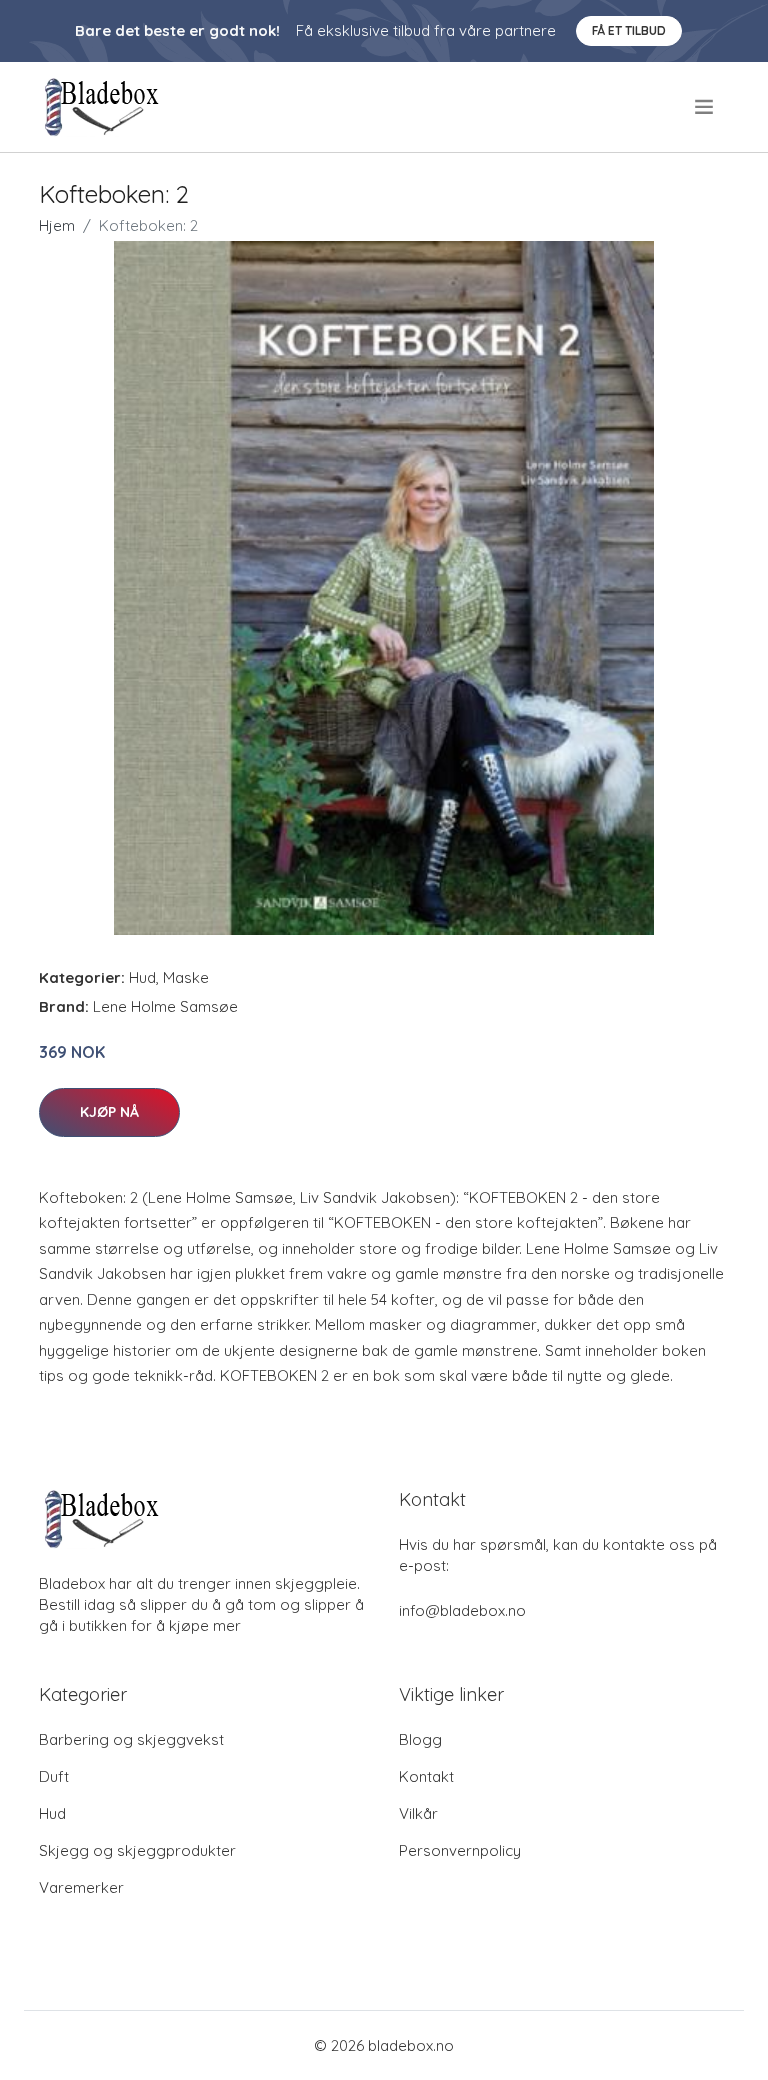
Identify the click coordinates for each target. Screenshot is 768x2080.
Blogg (420, 1739)
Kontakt (426, 1776)
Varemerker (81, 1887)
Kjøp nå (109, 1112)
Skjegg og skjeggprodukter (137, 1850)
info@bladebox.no (462, 1610)
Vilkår (418, 1813)
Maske (186, 977)
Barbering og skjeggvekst (131, 1739)
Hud (142, 977)
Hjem (57, 225)
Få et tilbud (629, 30)
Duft (54, 1776)
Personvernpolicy (460, 1850)
